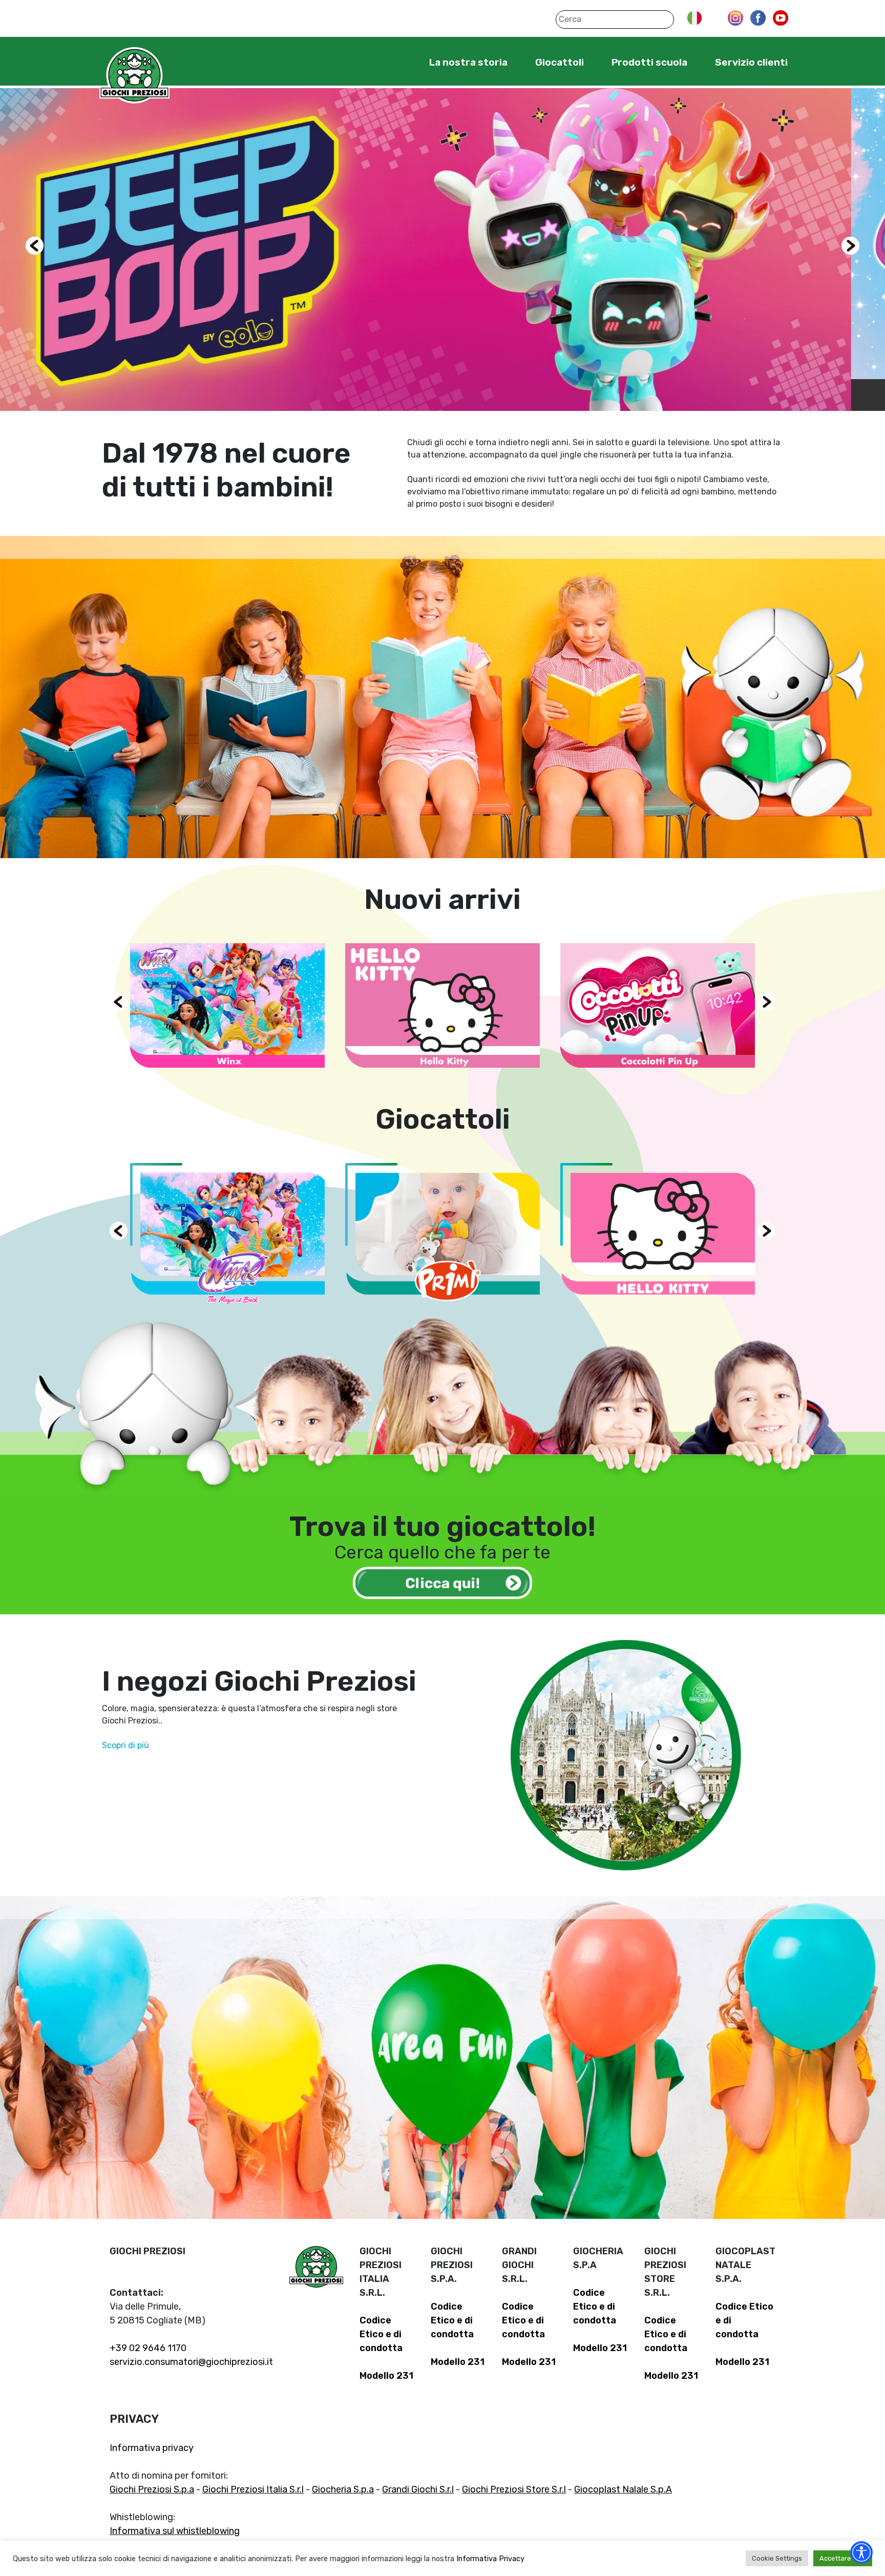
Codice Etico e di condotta (381, 2334)
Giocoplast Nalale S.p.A (623, 2489)
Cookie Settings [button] (777, 2558)
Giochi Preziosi (134, 76)
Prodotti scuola (649, 62)
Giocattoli (560, 62)
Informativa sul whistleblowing (175, 2531)
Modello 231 (386, 2376)
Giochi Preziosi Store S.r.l (514, 2489)
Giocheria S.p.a (343, 2489)
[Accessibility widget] (861, 2552)
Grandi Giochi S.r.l (418, 2489)
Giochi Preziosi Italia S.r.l (253, 2489)
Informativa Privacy (490, 2559)
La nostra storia (468, 62)
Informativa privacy (152, 2448)
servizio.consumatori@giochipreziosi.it (191, 2362)
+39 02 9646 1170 (148, 2348)
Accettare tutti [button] (843, 2558)
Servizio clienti (751, 62)
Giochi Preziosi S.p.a (152, 2489)
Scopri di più (125, 1745)
